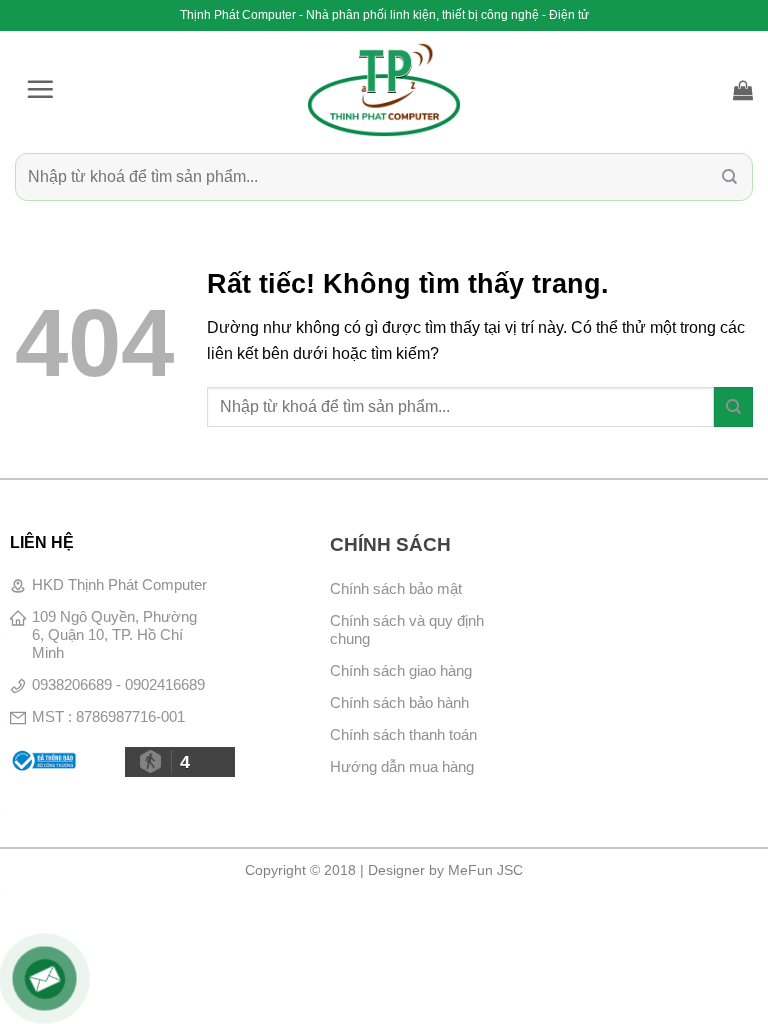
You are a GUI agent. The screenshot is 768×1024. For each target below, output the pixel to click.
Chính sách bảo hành (399, 702)
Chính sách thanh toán (403, 734)
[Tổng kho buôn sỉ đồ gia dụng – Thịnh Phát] (384, 90)
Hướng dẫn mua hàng (402, 766)
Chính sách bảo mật (396, 588)
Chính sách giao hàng (401, 670)
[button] (40, 89)
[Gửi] (729, 176)
